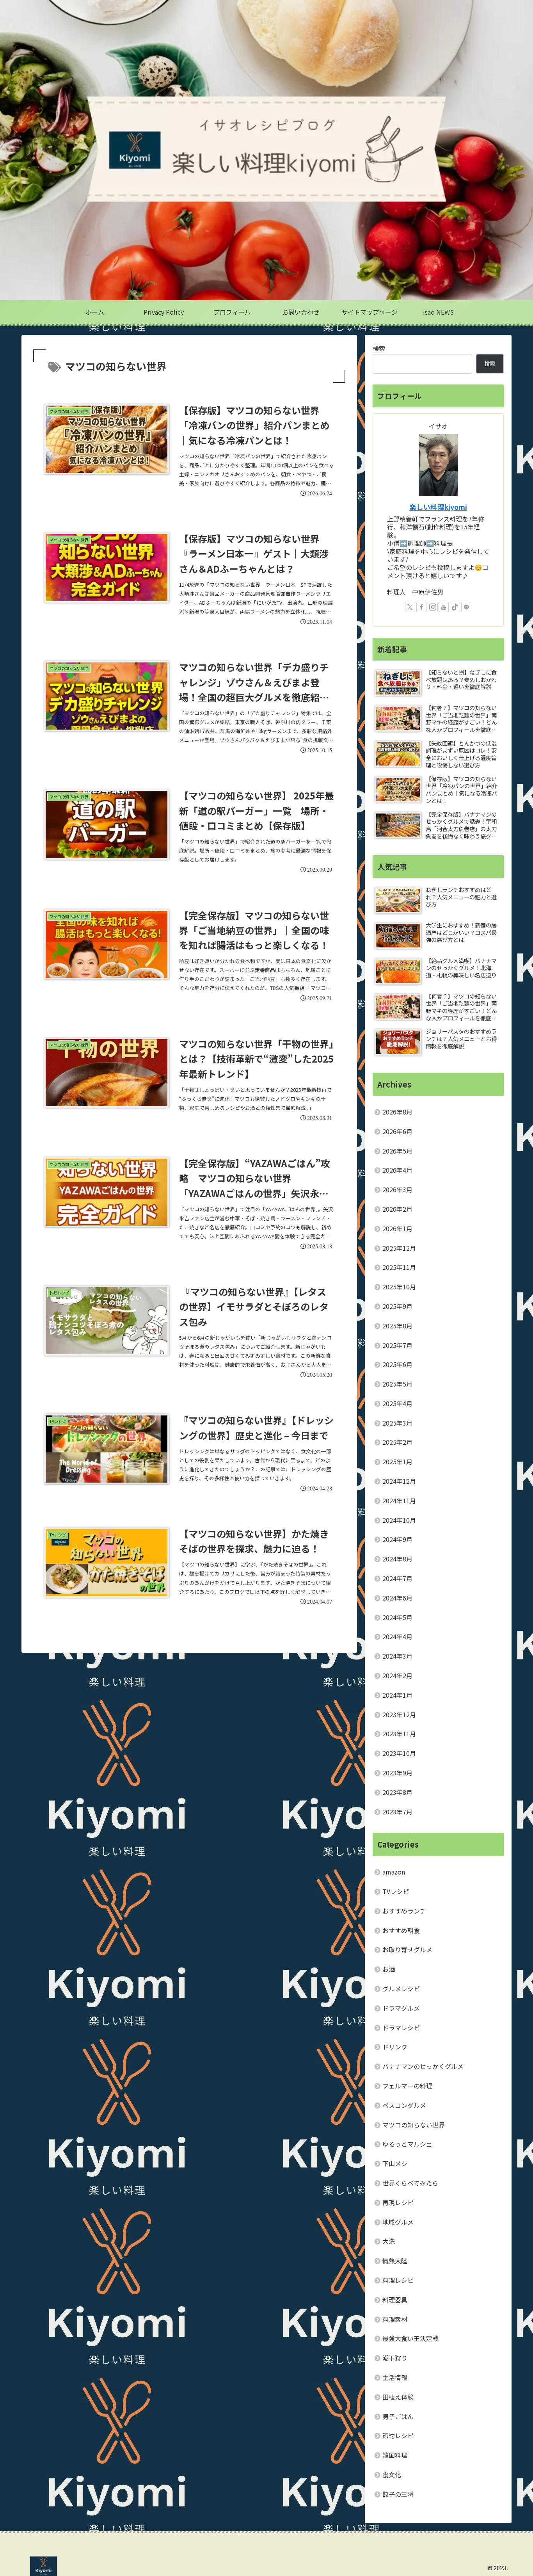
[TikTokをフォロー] (455, 607)
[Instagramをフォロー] (433, 607)
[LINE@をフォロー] (466, 607)
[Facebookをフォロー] (421, 607)
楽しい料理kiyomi (438, 507)
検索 (379, 348)
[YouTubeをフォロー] (444, 607)
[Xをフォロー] (410, 607)
